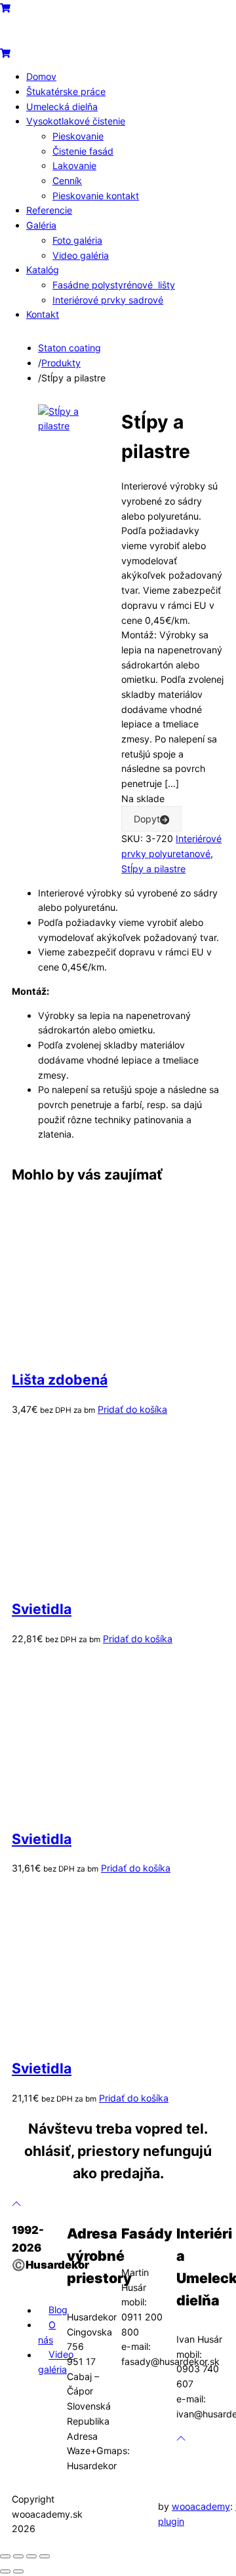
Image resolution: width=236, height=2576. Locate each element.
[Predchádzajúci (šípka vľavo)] (5, 2571)
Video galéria (81, 255)
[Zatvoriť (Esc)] (45, 2556)
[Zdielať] (31, 2556)
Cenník (67, 181)
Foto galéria (77, 240)
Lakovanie (74, 165)
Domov (41, 76)
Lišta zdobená (60, 1379)
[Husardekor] (66, 38)
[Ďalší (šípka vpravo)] (18, 2571)
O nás (47, 2332)
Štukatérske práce (66, 91)
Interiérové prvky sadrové (108, 300)
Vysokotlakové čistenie (76, 121)
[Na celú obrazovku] (18, 2556)
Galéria (41, 225)
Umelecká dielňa (62, 106)
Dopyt (147, 819)
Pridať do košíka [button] (132, 1409)
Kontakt (43, 314)
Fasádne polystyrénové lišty (114, 285)
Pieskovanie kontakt (96, 196)
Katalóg (43, 270)
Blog (58, 2310)
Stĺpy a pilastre (153, 869)
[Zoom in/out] (5, 2556)
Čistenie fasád (83, 151)
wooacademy (201, 2506)
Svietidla (42, 1609)
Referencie (49, 210)
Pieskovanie (78, 136)
